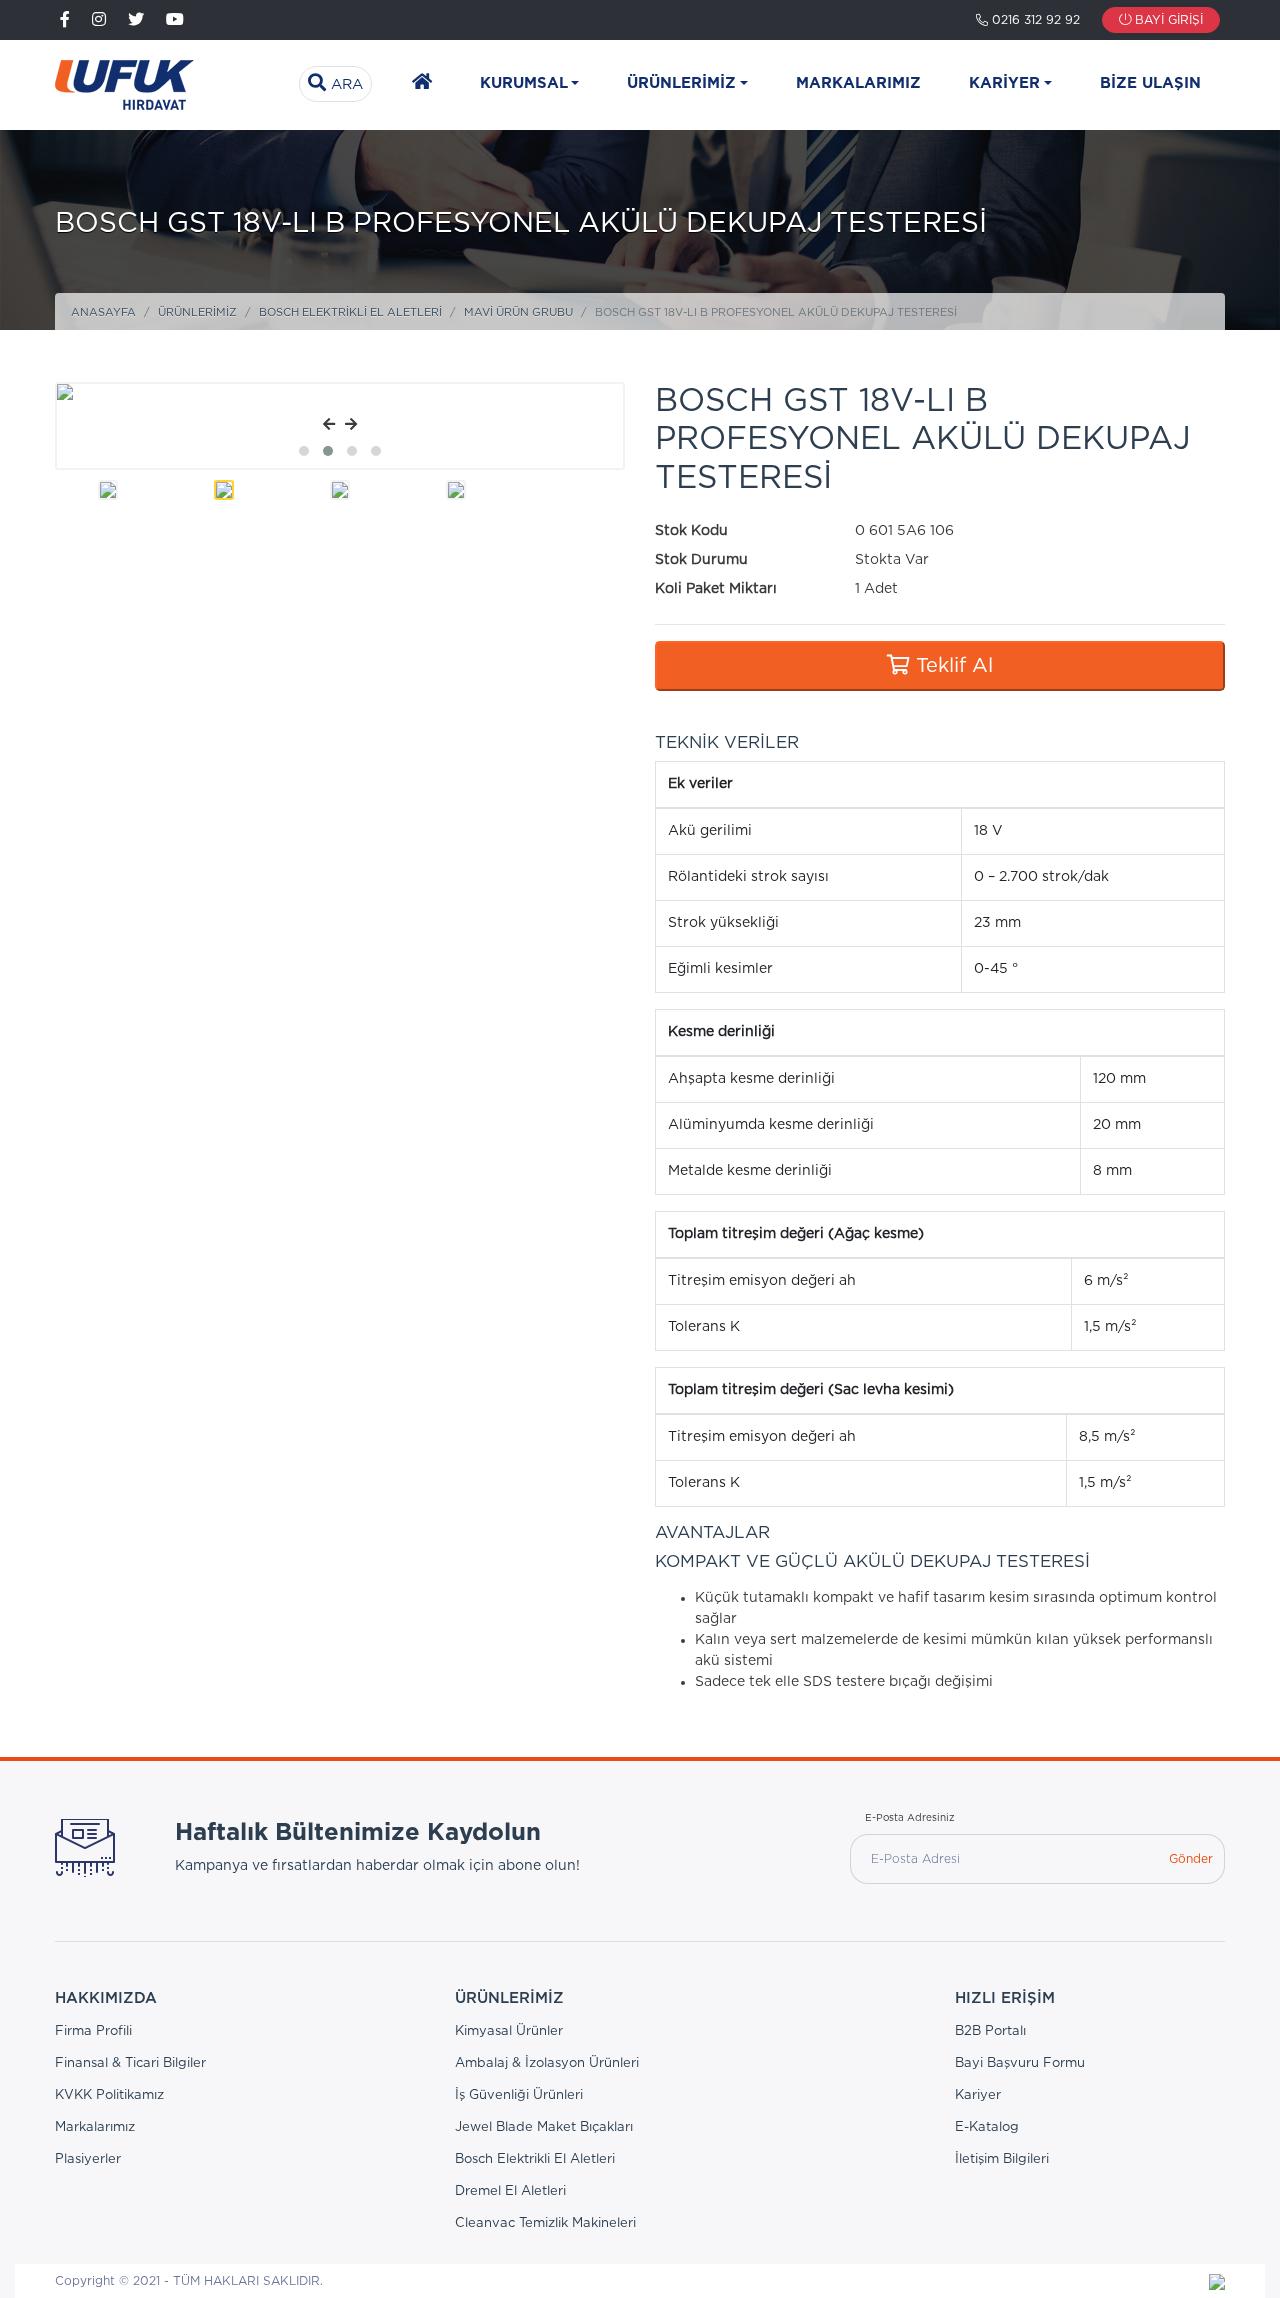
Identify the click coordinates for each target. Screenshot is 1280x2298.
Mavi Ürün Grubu (518, 312)
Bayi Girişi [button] (1167, 20)
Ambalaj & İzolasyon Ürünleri (547, 2063)
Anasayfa (103, 312)
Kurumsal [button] (524, 83)
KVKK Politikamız (109, 2095)
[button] (304, 451)
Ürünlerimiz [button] (681, 83)
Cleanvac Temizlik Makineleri (545, 2223)
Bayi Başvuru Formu (1020, 2063)
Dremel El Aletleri (510, 2191)
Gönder (1191, 1859)
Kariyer (978, 2095)
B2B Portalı (990, 2031)
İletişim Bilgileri (1002, 2159)
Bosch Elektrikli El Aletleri (350, 312)
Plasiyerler (88, 2159)
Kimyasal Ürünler (509, 2031)
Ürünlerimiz (197, 312)
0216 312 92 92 (1034, 20)
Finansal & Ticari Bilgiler (130, 2063)
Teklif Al (951, 666)
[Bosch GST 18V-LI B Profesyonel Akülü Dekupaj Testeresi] (366, 392)
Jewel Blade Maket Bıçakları (544, 2127)
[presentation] (329, 425)
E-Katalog (987, 2127)
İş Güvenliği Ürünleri (519, 2095)
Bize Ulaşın (1150, 83)
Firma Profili (93, 2031)
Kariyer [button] (1004, 83)
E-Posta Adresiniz (910, 1818)
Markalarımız (858, 83)
